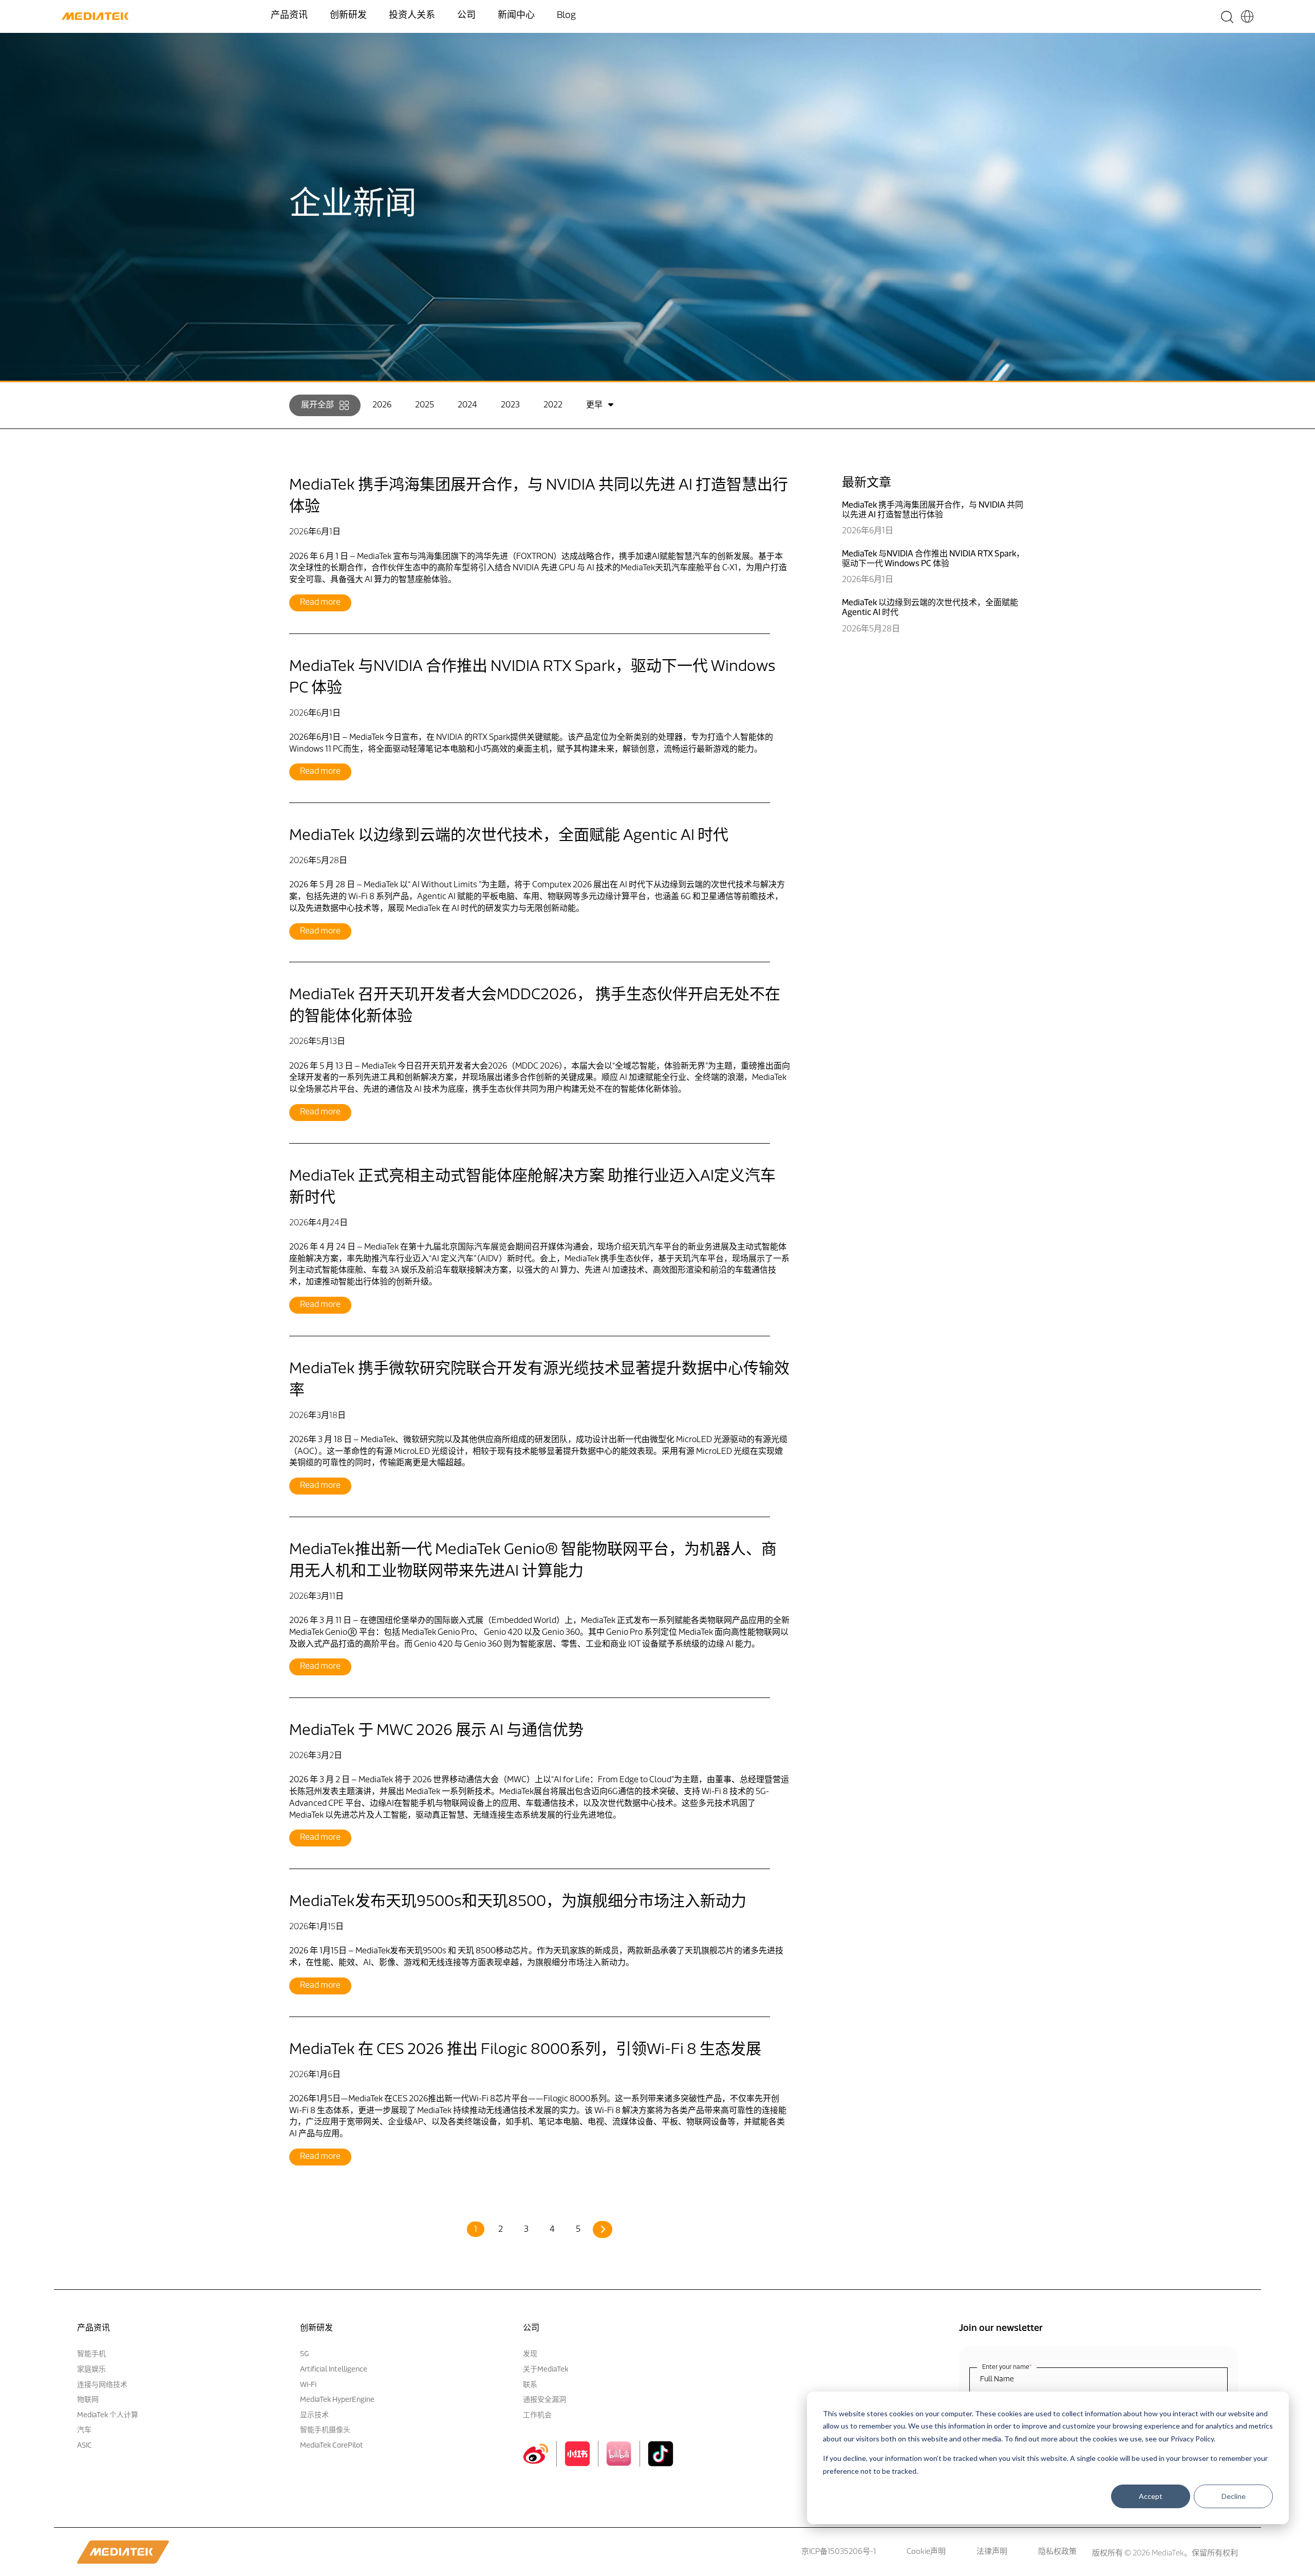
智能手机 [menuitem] (91, 2354)
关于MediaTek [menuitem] (546, 2370)
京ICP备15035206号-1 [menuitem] (839, 2552)
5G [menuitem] (304, 2354)
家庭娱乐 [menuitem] (91, 2370)
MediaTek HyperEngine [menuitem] (337, 2400)
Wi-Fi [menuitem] (308, 2385)
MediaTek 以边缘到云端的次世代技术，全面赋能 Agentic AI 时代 (509, 836)
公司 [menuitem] (466, 16)
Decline (1234, 2497)
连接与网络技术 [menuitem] (102, 2385)
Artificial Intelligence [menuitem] (334, 2370)
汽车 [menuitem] (84, 2430)
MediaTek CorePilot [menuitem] (332, 2446)
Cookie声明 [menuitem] (926, 2552)
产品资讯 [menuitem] (289, 16)
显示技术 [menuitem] (314, 2415)
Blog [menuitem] (566, 16)
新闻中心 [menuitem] (516, 16)
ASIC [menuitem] (84, 2446)
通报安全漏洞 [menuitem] (544, 2400)
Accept (1151, 2497)
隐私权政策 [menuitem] (1057, 2552)
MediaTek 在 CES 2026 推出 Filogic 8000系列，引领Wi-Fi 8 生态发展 (525, 2050)
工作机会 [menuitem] (537, 2415)
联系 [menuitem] (530, 2385)
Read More (320, 603)
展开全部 (317, 405)
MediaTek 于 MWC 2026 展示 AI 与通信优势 (436, 1731)
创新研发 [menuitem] (348, 16)
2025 (425, 405)
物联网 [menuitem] (88, 2400)
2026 (382, 405)
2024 (467, 405)
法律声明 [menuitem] (992, 2552)
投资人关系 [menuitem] (412, 16)
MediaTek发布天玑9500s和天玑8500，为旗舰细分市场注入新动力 (518, 1902)
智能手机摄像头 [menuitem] (325, 2430)
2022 (553, 405)
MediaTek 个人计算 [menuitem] (108, 2415)
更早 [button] (594, 405)
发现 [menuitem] (530, 2354)
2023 (510, 405)
